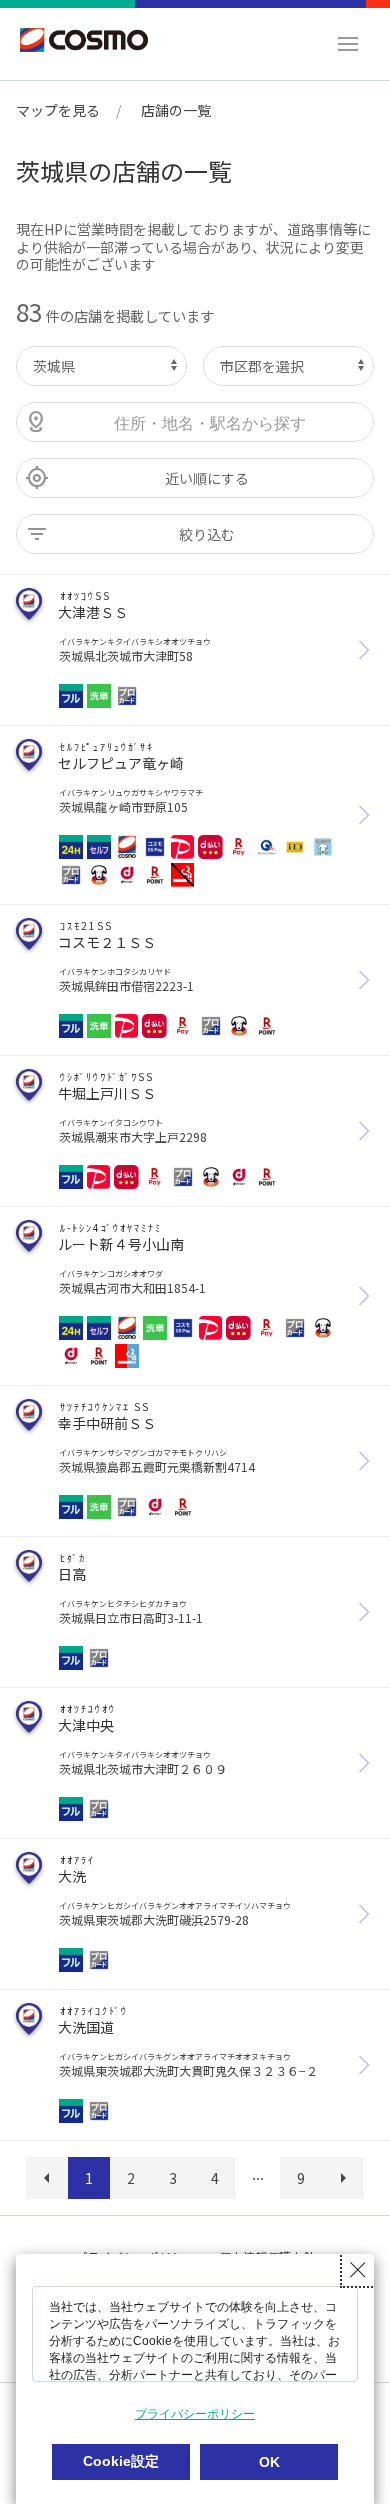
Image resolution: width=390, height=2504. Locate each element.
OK (269, 2462)
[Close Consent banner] (358, 2270)
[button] (348, 44)
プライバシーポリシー (195, 2414)
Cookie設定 (121, 2461)
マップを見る (58, 110)
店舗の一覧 (176, 110)
